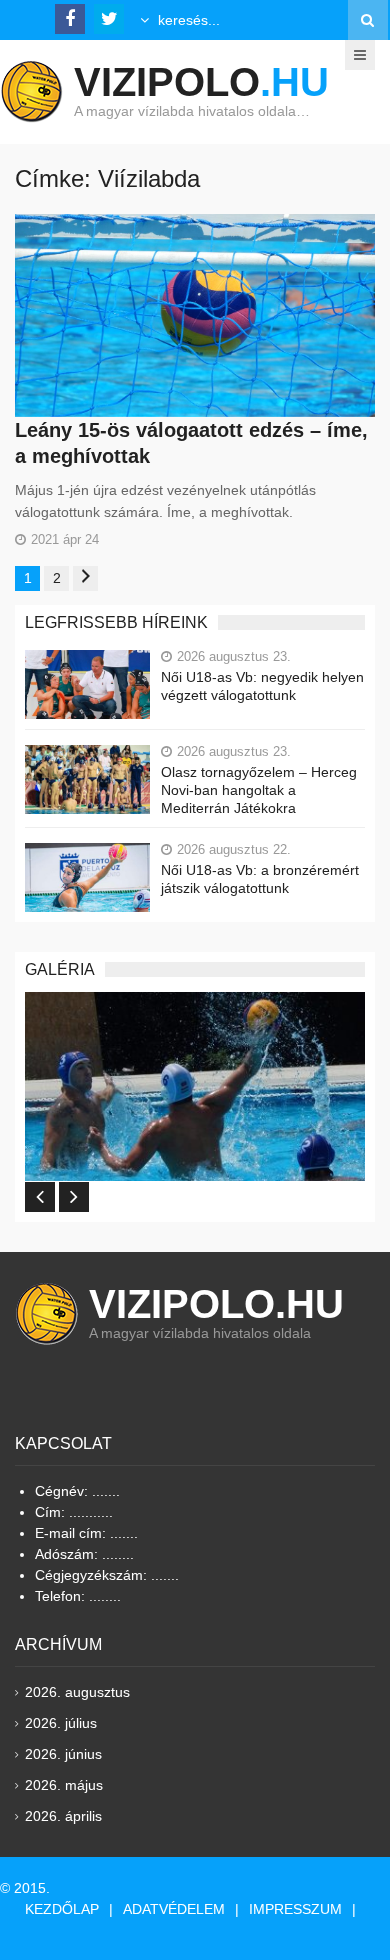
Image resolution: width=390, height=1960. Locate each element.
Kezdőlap (62, 1909)
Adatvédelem (174, 1909)
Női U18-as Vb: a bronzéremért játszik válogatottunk (260, 879)
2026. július (61, 1723)
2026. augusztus (77, 1692)
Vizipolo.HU (216, 1304)
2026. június (63, 1754)
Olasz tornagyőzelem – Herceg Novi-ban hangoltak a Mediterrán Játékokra (259, 790)
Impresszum (295, 1909)
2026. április (63, 1816)
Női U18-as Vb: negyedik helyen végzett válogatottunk (262, 686)
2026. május (64, 1785)
